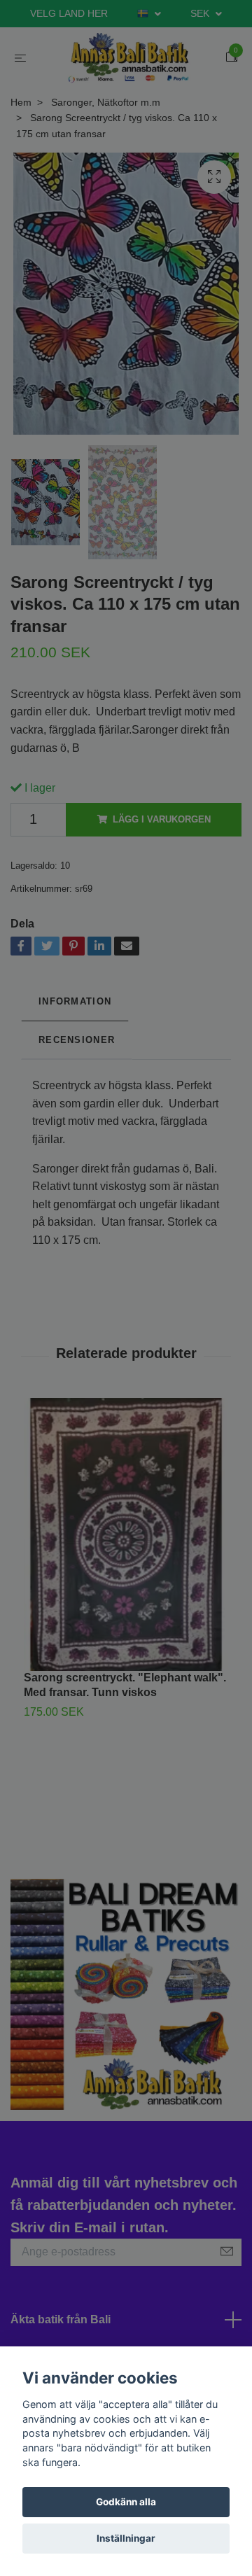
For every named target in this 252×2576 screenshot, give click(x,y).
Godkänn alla (126, 2502)
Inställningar (126, 2538)
